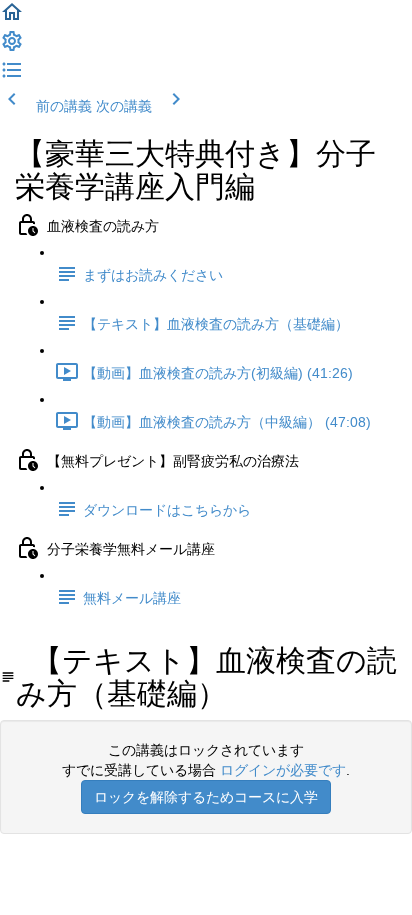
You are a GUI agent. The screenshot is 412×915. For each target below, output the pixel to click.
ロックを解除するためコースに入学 (206, 797)
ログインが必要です (283, 770)
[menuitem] (12, 48)
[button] (12, 19)
